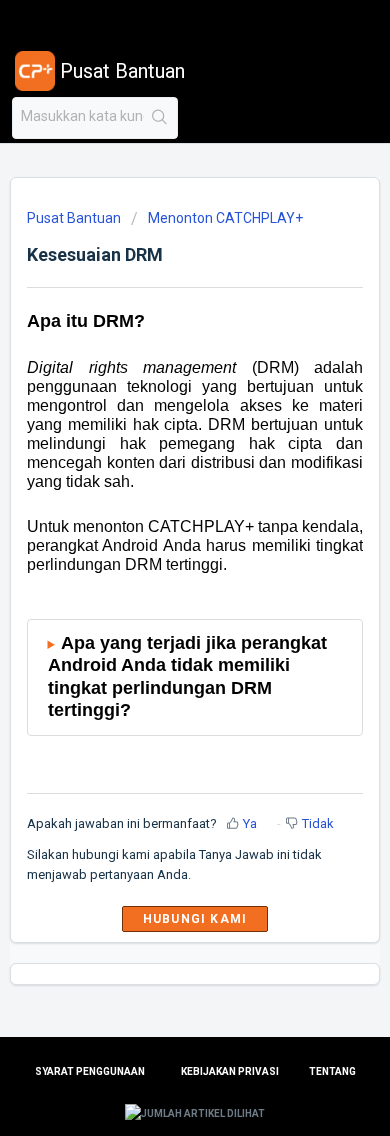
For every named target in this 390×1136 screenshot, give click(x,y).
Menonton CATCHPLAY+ (225, 218)
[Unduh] (158, 556)
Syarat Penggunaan (90, 1071)
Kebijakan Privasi (230, 1071)
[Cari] (160, 118)
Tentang (332, 1071)
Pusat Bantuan (74, 218)
